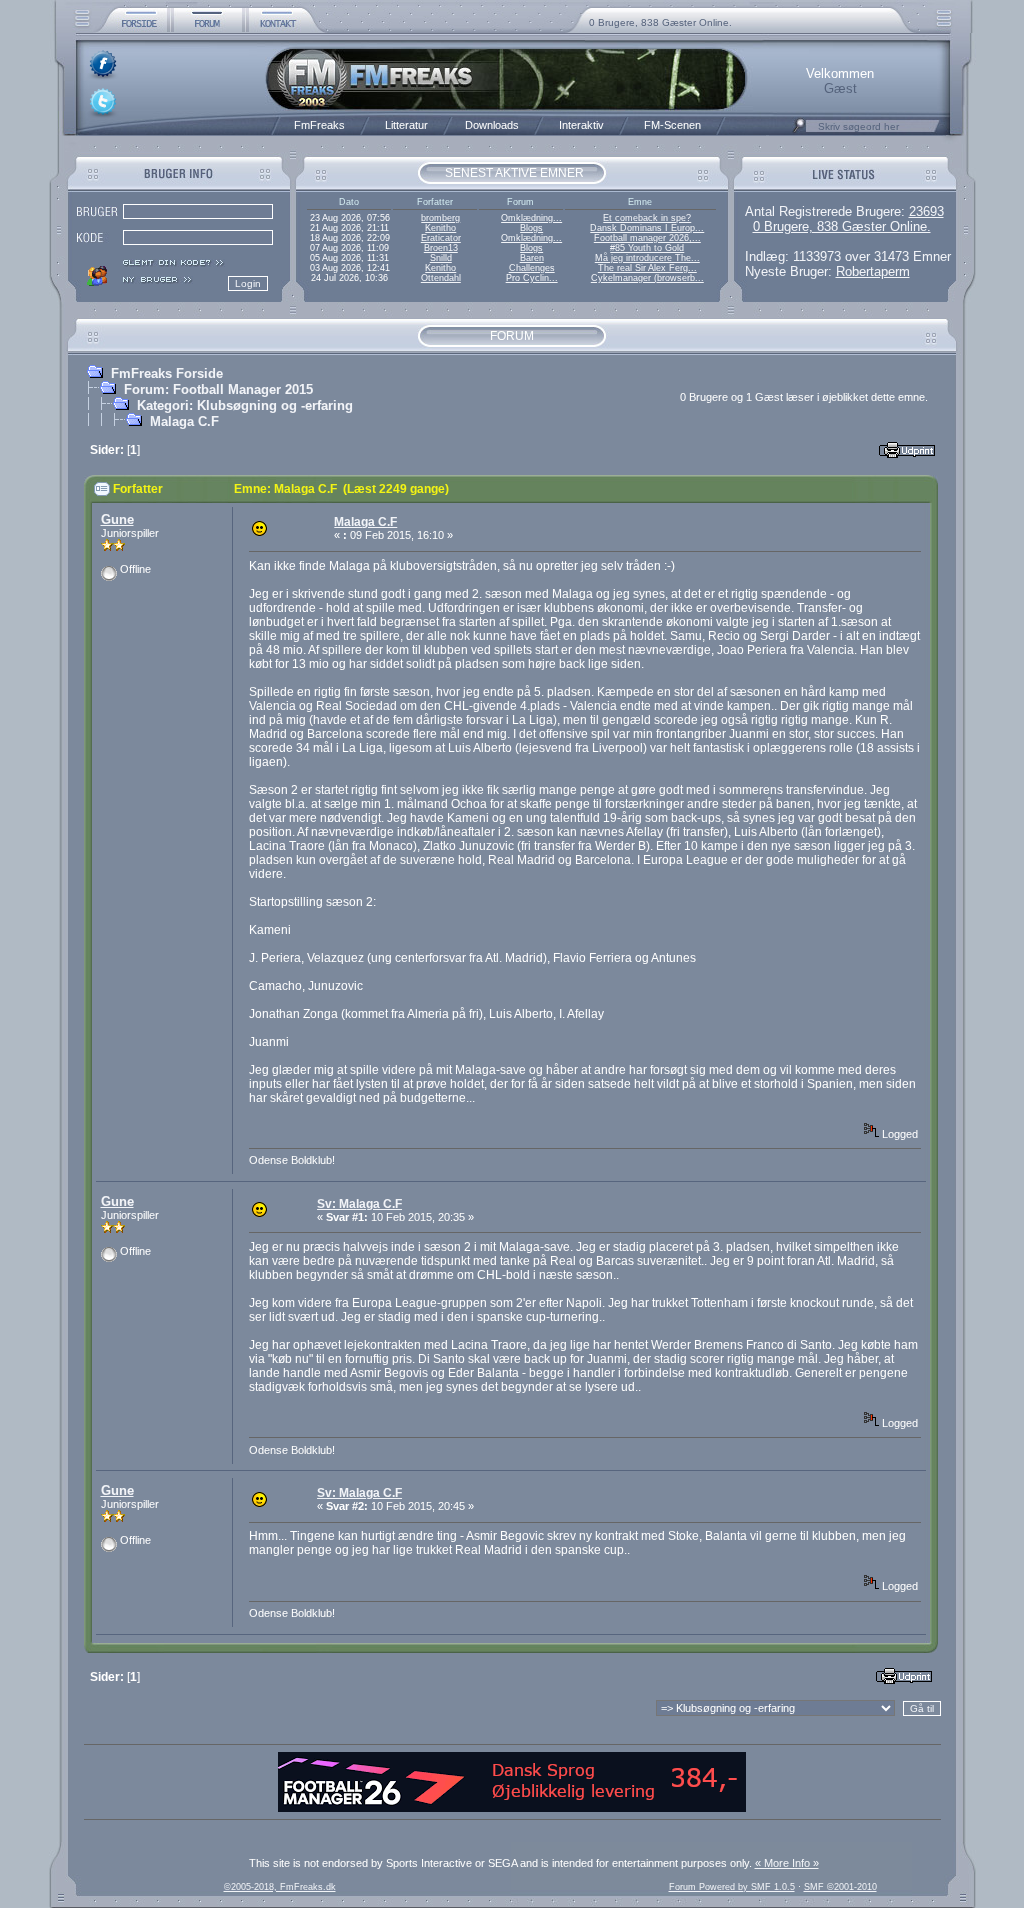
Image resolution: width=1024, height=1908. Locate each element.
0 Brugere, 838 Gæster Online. (660, 22)
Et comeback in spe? (647, 218)
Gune (117, 519)
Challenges (532, 268)
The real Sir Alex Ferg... (647, 268)
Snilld (441, 258)
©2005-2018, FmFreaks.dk (280, 1887)
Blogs (531, 228)
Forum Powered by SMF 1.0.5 (732, 1887)
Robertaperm (873, 271)
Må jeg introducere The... (647, 258)
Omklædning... (531, 218)
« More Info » (787, 1863)
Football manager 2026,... (647, 238)
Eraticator (441, 238)
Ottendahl (441, 278)
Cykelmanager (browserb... (647, 278)
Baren (532, 258)
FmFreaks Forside (167, 373)
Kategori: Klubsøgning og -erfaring (245, 405)
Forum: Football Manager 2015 (218, 389)
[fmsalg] (512, 1808)
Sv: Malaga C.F (359, 1204)
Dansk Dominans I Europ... (647, 228)
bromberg (440, 218)
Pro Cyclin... (532, 278)
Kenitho (440, 228)
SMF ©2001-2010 (840, 1887)
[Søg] (799, 131)
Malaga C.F (184, 421)
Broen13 (441, 248)
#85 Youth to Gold (647, 248)
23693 (926, 211)
